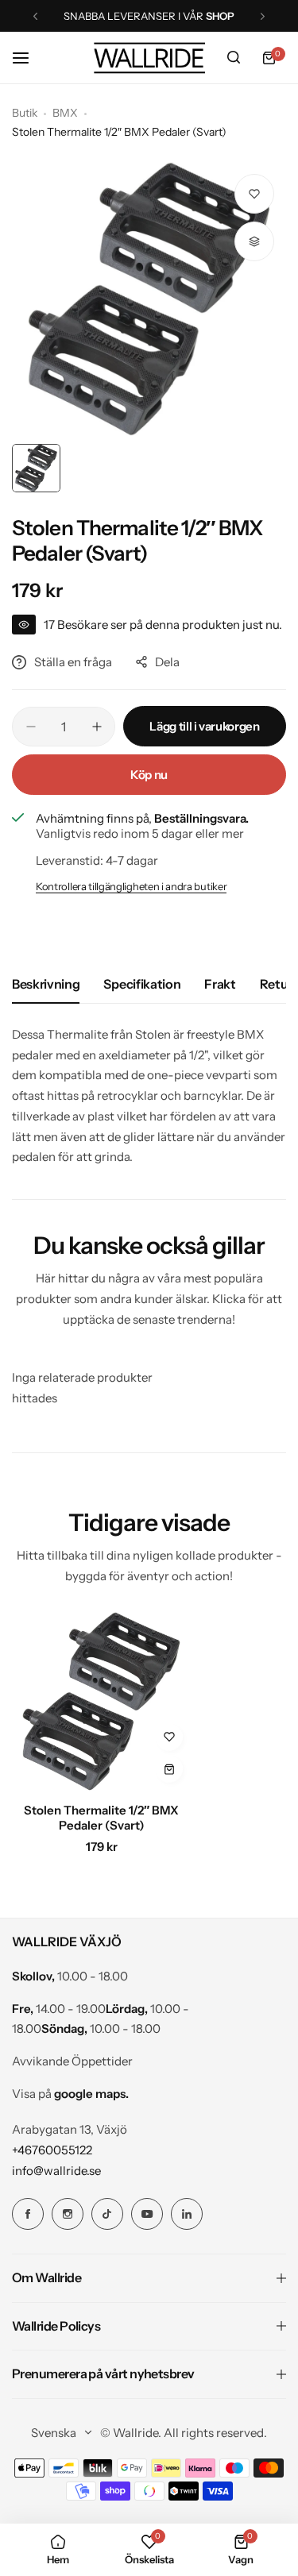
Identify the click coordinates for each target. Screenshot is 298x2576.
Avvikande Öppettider (72, 2061)
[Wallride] (149, 58)
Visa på (70, 2094)
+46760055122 (52, 2150)
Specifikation (142, 984)
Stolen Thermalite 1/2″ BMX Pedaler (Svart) (101, 1818)
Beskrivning (46, 984)
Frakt (220, 984)
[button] (35, 16)
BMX (65, 113)
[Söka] (234, 58)
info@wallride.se (56, 2171)
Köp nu (149, 775)
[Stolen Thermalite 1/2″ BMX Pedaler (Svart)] (101, 1701)
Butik (25, 113)
